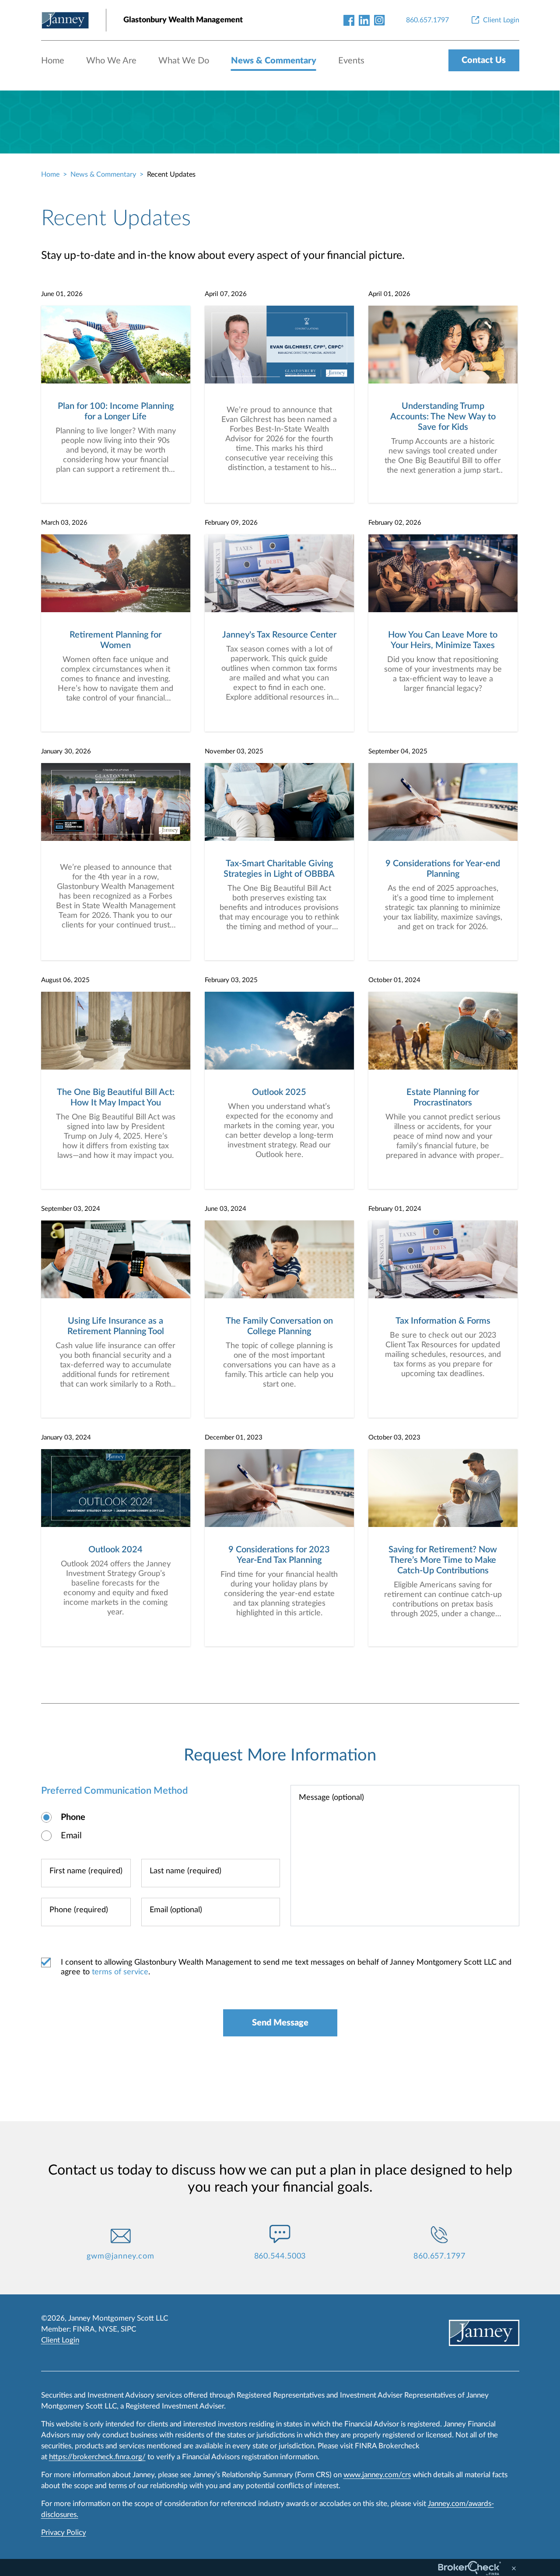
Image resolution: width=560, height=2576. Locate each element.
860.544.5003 (280, 2256)
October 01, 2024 (394, 980)
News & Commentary (274, 61)
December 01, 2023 (234, 1438)
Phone (73, 1817)
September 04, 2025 (398, 751)
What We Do (184, 61)
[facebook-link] (349, 20)
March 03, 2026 (64, 523)
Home (53, 61)
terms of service (120, 1972)
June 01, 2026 (62, 294)
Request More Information (280, 1755)
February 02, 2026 (395, 523)
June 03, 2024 (226, 1209)
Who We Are (111, 61)
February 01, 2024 (395, 1209)
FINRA (84, 2329)
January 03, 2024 (66, 1438)
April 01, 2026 (389, 294)
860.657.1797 (439, 2256)
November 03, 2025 (234, 751)
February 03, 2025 (231, 980)
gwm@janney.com (121, 2256)
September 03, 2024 (71, 1209)
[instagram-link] (380, 20)
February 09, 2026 (231, 523)
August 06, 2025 (65, 980)
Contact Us (484, 60)
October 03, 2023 (394, 1438)
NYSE (108, 2329)
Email (71, 1836)
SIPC (128, 2329)
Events (351, 61)
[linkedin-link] (364, 20)
